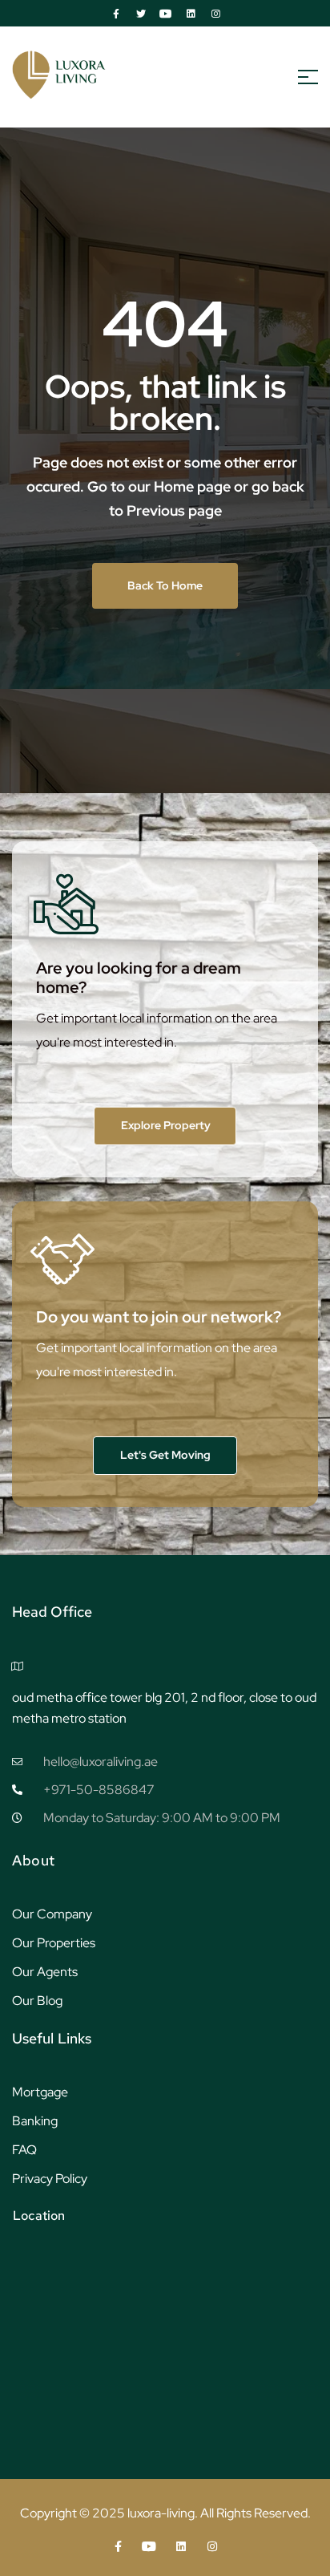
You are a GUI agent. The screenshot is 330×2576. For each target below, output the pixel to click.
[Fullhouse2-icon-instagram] (215, 14)
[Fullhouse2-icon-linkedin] (191, 14)
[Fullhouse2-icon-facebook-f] (116, 14)
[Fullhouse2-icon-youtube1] (166, 14)
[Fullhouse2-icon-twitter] (141, 14)
